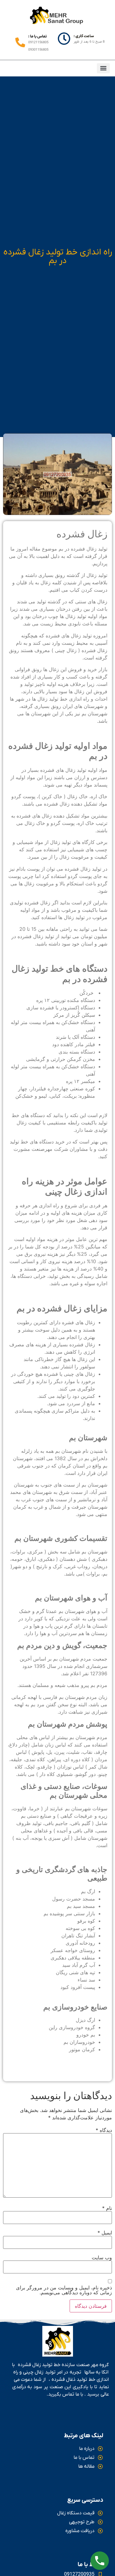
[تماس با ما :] (20, 43)
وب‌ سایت (102, 2257)
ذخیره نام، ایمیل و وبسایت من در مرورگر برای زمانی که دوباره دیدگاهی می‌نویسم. (64, 2290)
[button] (103, 68)
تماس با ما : (38, 36)
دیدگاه (104, 2130)
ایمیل (105, 2233)
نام (107, 2208)
